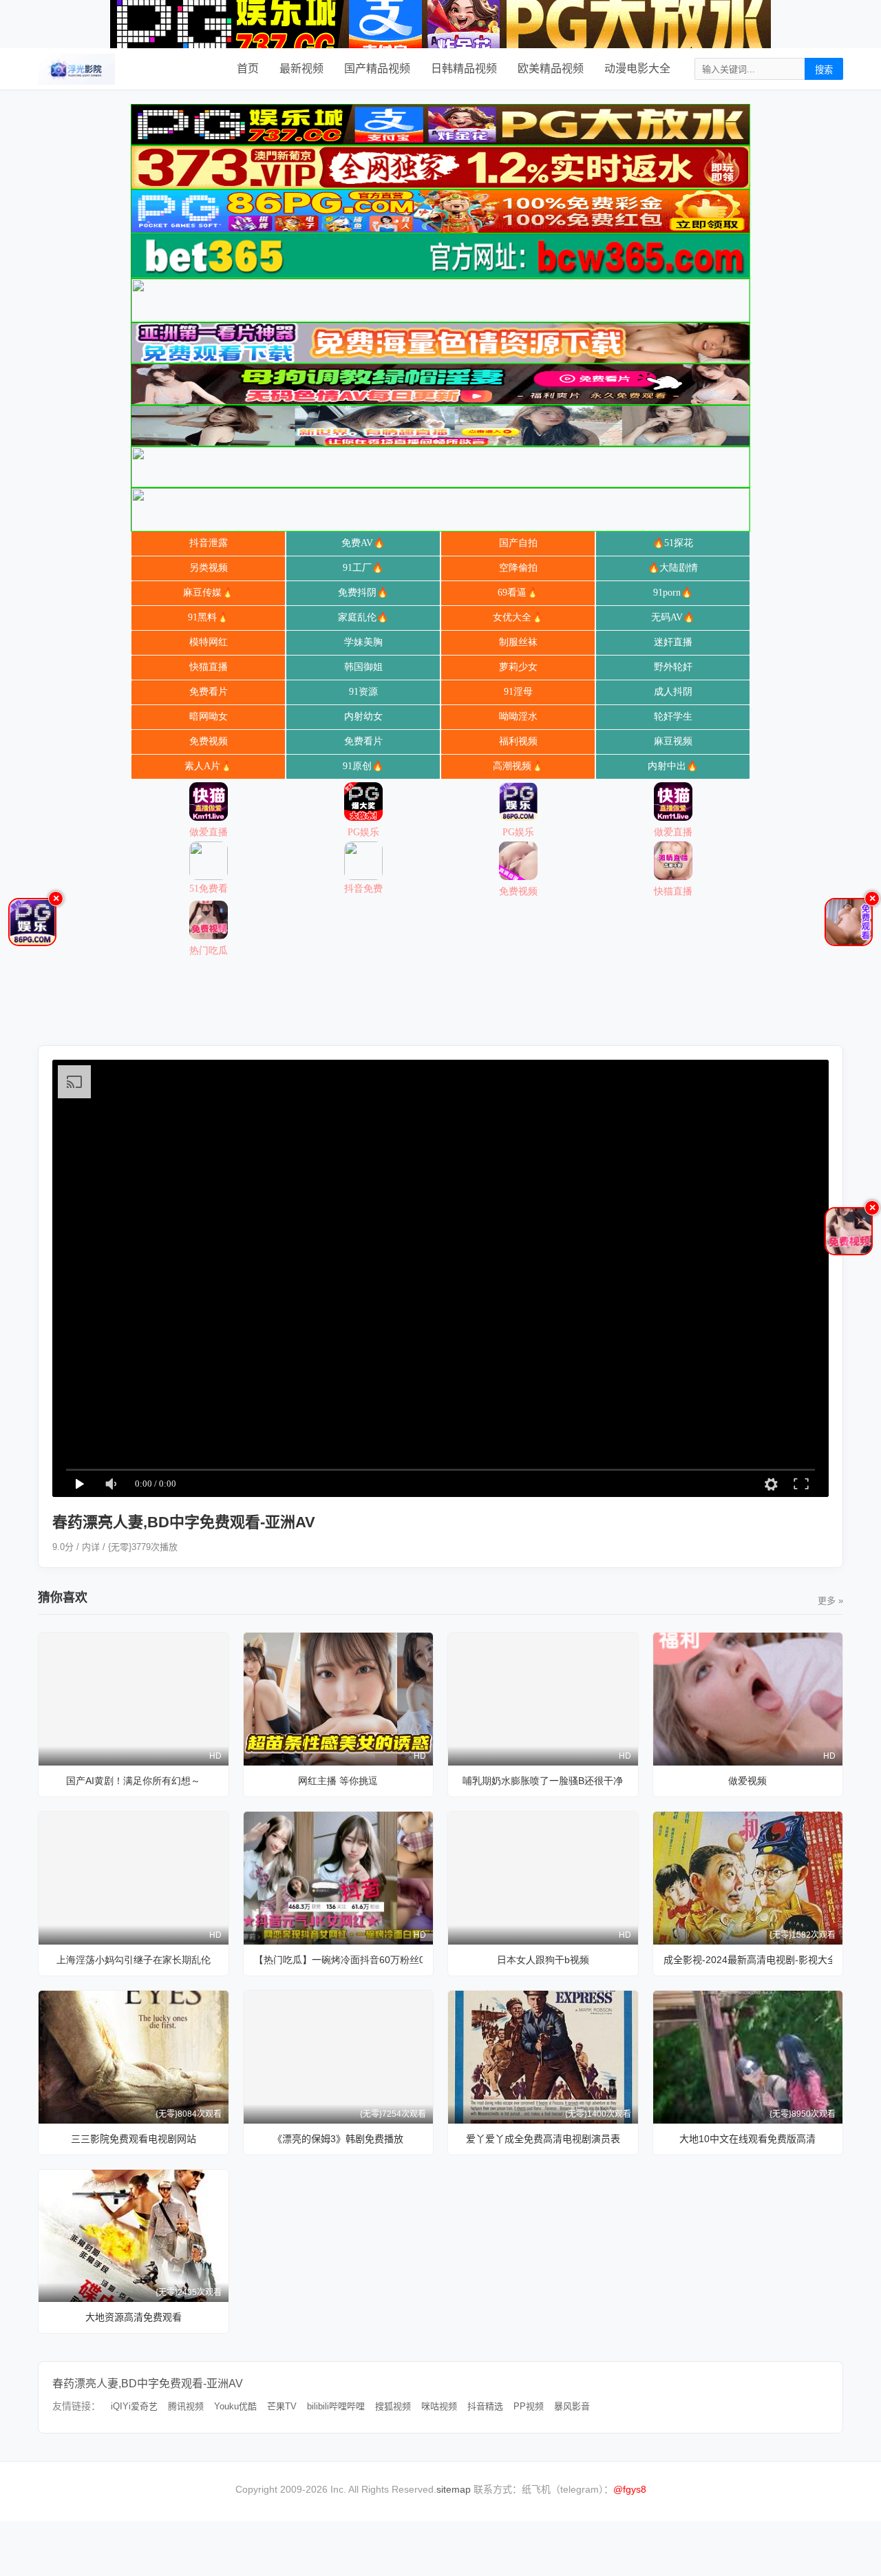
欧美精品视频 (551, 69)
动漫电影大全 (637, 69)
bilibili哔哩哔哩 (336, 2406)
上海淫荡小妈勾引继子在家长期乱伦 (134, 1960)
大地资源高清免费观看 (134, 2317)
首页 (248, 69)
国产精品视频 (377, 69)
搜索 (824, 70)
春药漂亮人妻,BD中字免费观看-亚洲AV (148, 2384)
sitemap (454, 2489)
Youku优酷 (235, 2406)
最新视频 (301, 69)
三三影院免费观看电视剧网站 (134, 2139)
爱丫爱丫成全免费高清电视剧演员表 (543, 2139)
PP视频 (529, 2406)
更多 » (830, 1601)
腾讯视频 (186, 2406)
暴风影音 (572, 2406)
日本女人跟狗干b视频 (543, 1960)
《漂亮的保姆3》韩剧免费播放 (338, 2139)
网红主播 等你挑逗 (338, 1781)
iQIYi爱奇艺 (134, 2406)
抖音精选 (485, 2406)
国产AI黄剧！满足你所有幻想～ (133, 1781)
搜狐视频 (393, 2406)
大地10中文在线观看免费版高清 (747, 2139)
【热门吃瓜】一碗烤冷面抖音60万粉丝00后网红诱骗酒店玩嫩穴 (339, 1960)
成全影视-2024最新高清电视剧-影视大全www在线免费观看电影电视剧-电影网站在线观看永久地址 (748, 1960)
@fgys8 (630, 2489)
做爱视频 (747, 1781)
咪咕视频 (439, 2406)
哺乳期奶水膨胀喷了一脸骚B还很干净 (543, 1781)
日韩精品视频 (464, 69)
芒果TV (282, 2406)
